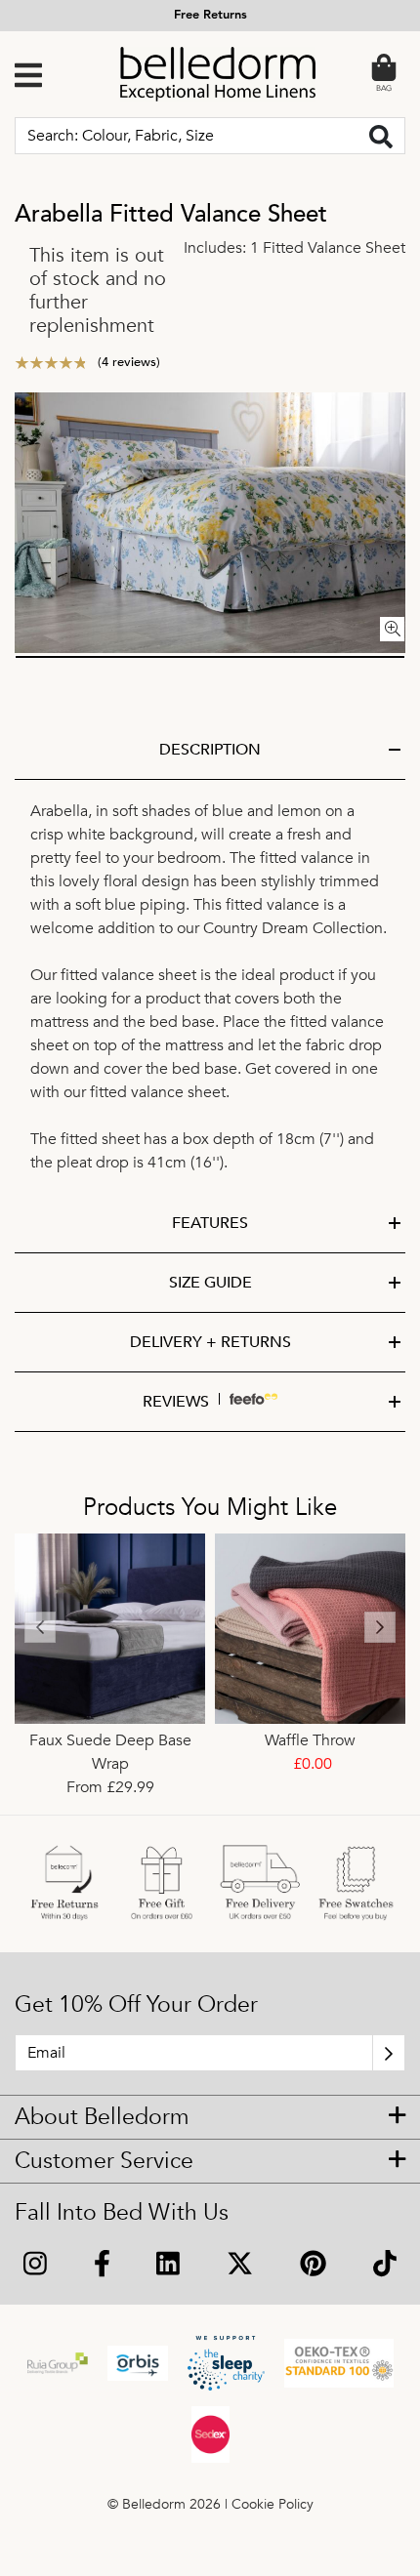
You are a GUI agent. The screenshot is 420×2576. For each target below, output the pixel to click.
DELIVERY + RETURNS (210, 1342)
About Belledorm (102, 2117)
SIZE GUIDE (210, 1283)
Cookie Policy (273, 2504)
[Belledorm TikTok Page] (385, 2266)
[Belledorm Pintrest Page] (313, 2266)
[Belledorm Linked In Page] (169, 2266)
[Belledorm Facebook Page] (102, 2266)
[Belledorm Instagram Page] (35, 2266)
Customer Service (104, 2161)
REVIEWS (176, 1402)
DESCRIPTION (210, 750)
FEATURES (210, 1223)
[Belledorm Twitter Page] (240, 2266)
